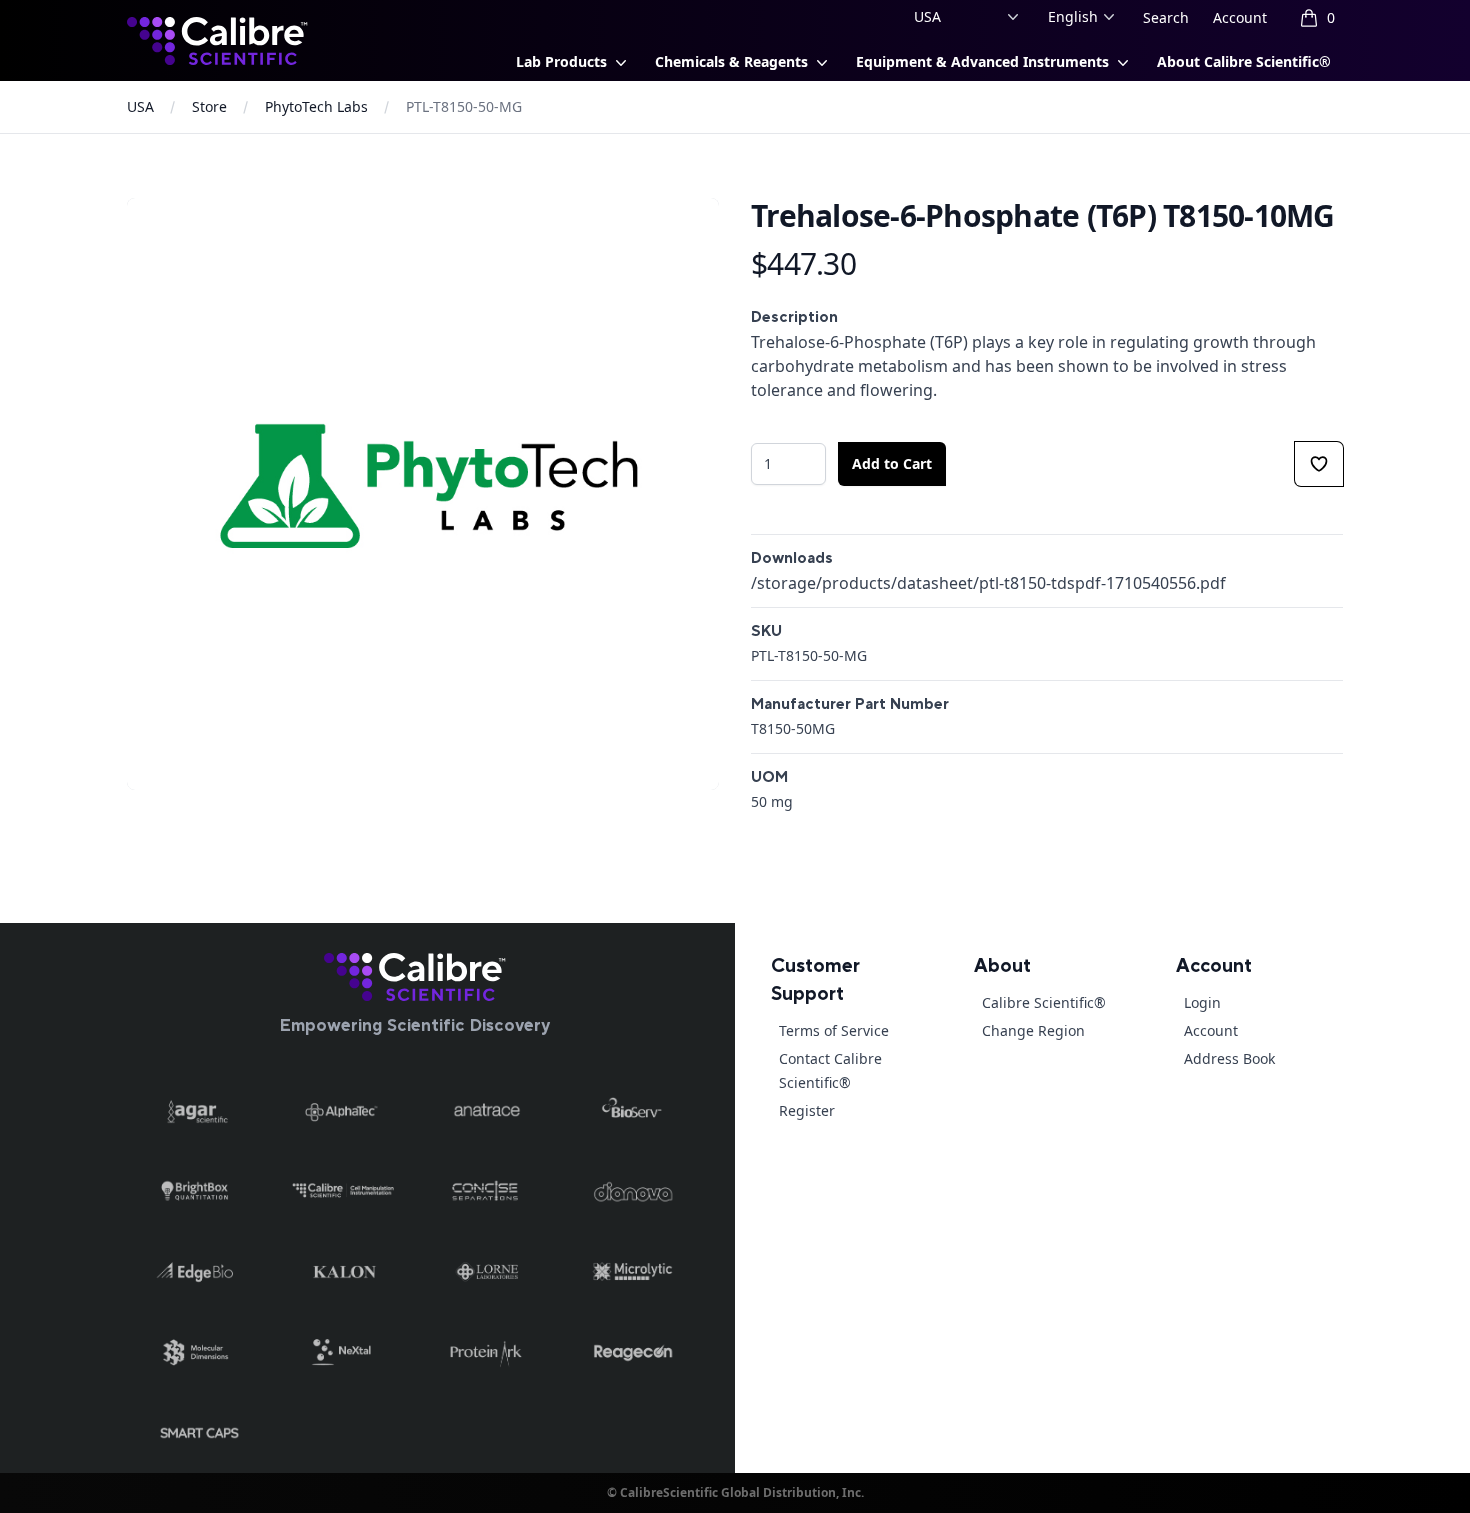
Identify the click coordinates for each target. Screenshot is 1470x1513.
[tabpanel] (423, 494)
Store (209, 106)
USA (140, 106)
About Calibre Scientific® (1244, 61)
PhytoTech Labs (316, 106)
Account (1240, 17)
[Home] (415, 977)
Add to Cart (892, 463)
